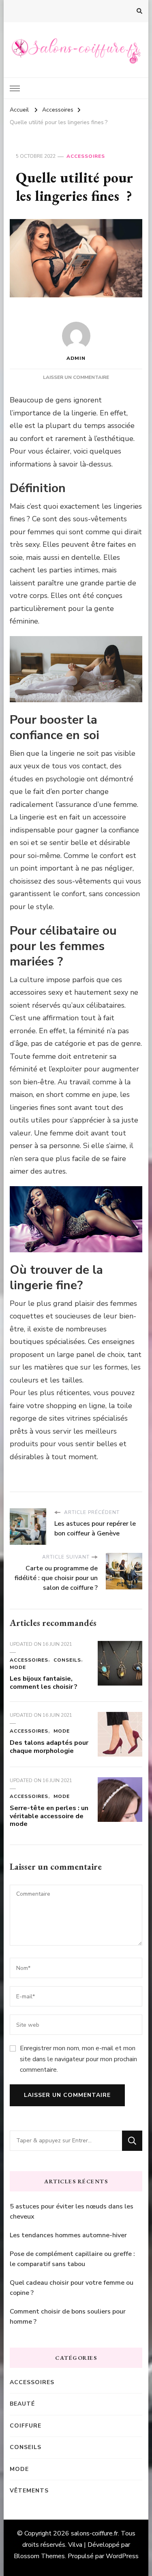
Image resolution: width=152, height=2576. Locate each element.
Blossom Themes (39, 2556)
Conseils (67, 1660)
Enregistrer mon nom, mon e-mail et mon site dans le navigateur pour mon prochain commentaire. (78, 2059)
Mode (18, 1667)
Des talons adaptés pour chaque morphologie (49, 1747)
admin (76, 358)
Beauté (22, 2404)
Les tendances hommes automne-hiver (68, 2235)
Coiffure (26, 2426)
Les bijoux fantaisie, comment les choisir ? (44, 1683)
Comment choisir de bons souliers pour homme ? (68, 2317)
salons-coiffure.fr (94, 2533)
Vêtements (29, 2491)
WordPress (122, 2556)
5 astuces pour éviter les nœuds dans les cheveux (72, 2212)
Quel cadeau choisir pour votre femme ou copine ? (72, 2288)
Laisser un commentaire (76, 377)
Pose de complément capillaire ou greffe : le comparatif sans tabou (72, 2259)
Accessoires (86, 156)
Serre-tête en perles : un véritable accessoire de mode (49, 1816)
